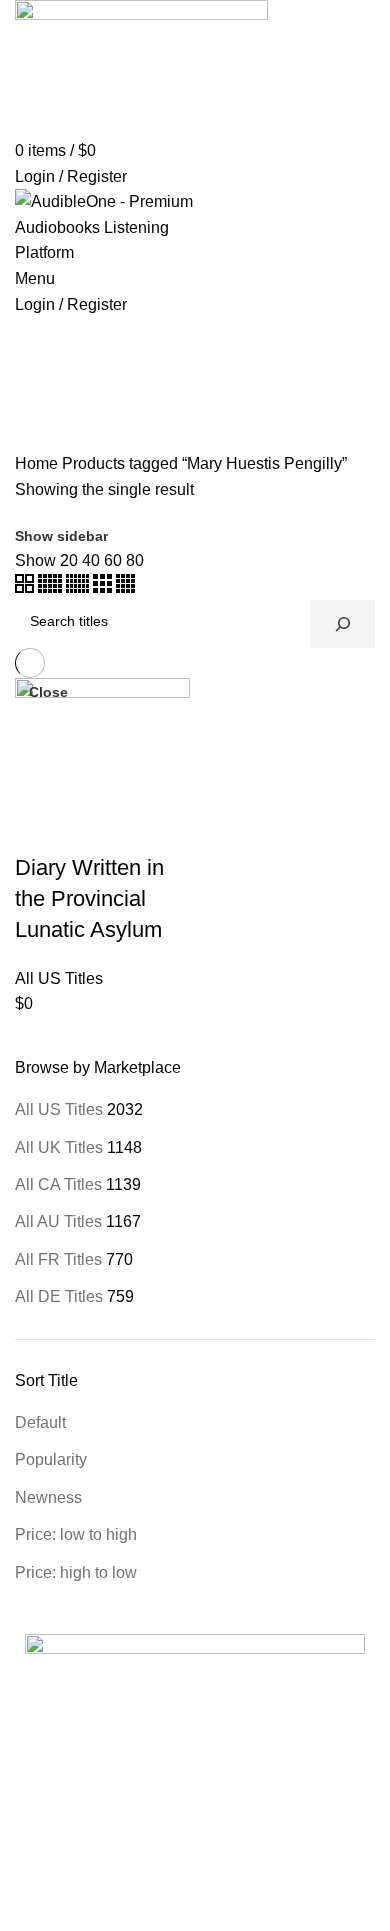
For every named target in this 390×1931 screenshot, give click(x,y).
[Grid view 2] (26, 587)
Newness (48, 1497)
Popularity (51, 1459)
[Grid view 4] (125, 587)
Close (48, 692)
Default (40, 1422)
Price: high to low (76, 1572)
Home (36, 463)
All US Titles (59, 1109)
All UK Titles (59, 1147)
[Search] (343, 624)
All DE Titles (59, 1296)
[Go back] (40, 367)
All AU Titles (58, 1221)
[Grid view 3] (104, 587)
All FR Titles (58, 1259)
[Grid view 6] (79, 587)
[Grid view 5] (52, 587)
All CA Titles (58, 1184)
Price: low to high (76, 1534)
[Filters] (25, 1906)
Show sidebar (61, 536)
